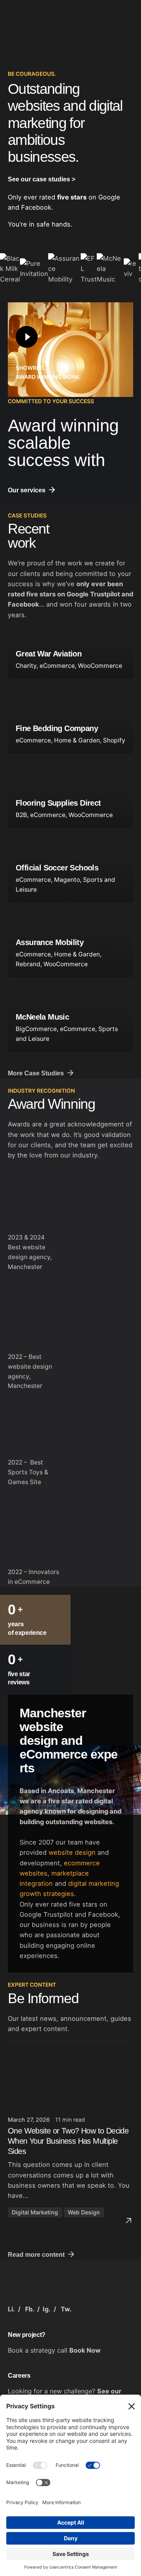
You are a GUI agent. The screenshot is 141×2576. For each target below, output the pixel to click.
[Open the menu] (103, 1288)
